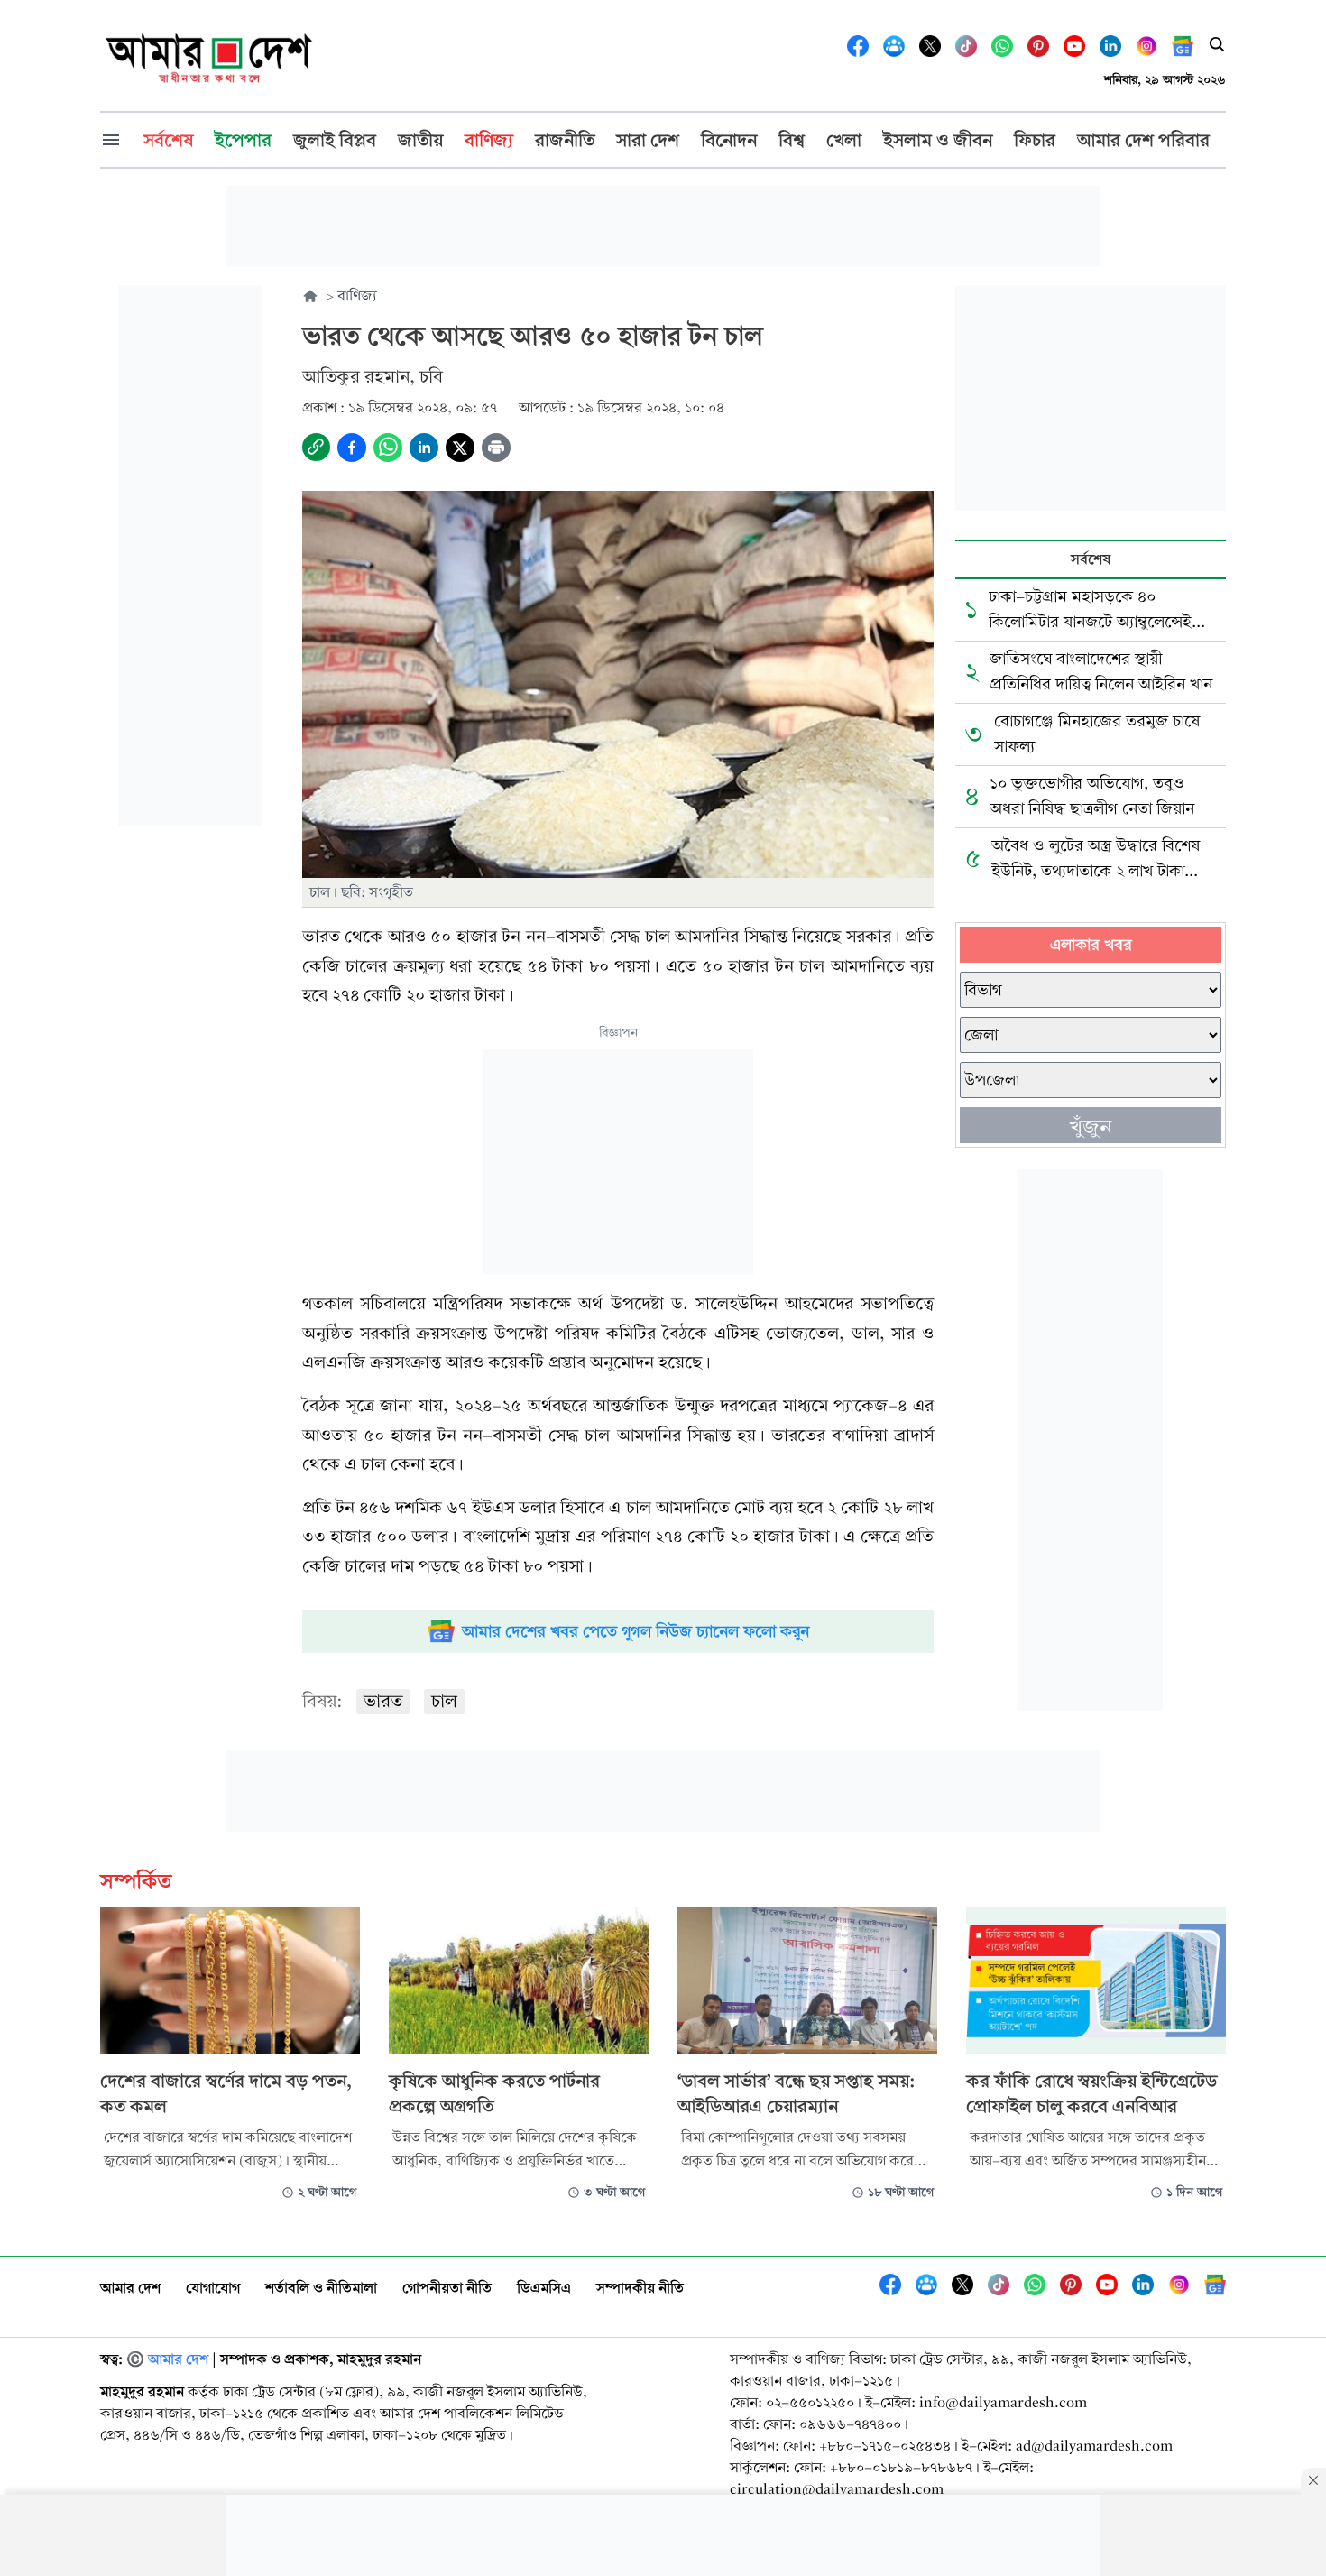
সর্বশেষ (1091, 559)
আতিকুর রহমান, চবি (373, 377)
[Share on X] (460, 448)
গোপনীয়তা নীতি (447, 2288)
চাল (444, 1701)
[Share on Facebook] (352, 448)
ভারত (383, 1701)
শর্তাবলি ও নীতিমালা (321, 2288)
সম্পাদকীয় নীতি (640, 2288)
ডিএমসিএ (544, 2288)
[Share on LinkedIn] (424, 448)
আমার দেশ (130, 2288)
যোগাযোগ (213, 2288)
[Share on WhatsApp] (388, 448)
